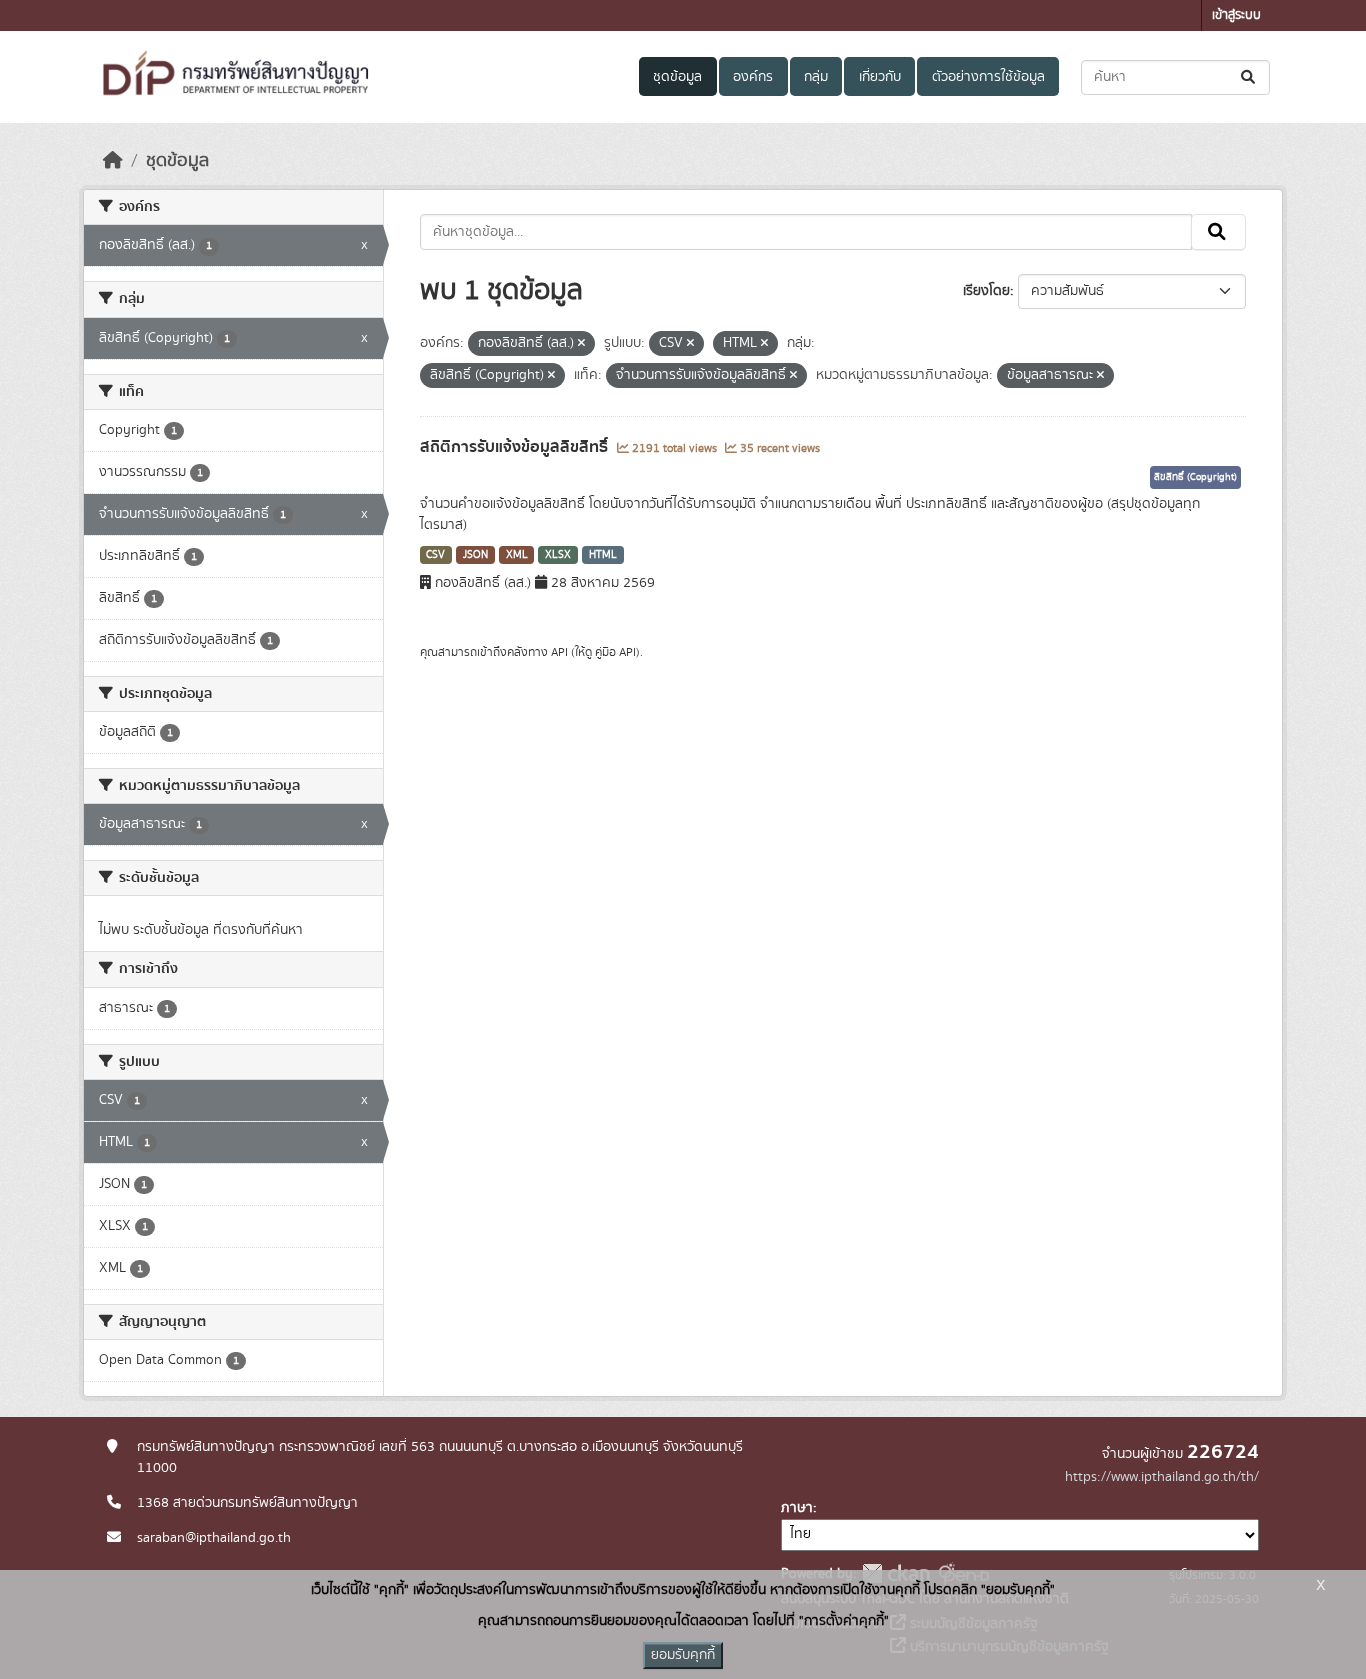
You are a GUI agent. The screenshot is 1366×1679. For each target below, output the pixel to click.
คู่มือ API (615, 652)
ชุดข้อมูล (677, 77)
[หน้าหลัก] (113, 161)
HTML (603, 555)
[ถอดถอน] (581, 344)
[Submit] (1249, 77)
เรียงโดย (986, 291)
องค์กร (753, 77)
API (559, 652)
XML (517, 555)
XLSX (558, 555)
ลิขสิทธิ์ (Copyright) (1195, 477)
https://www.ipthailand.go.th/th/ (1162, 1477)
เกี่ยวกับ (880, 77)
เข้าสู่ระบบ (1236, 15)
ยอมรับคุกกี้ (683, 1655)
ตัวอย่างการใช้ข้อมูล (988, 77)
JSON (475, 555)
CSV (435, 555)
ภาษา (797, 1508)
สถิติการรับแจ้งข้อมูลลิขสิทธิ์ (516, 447)
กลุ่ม (816, 77)
